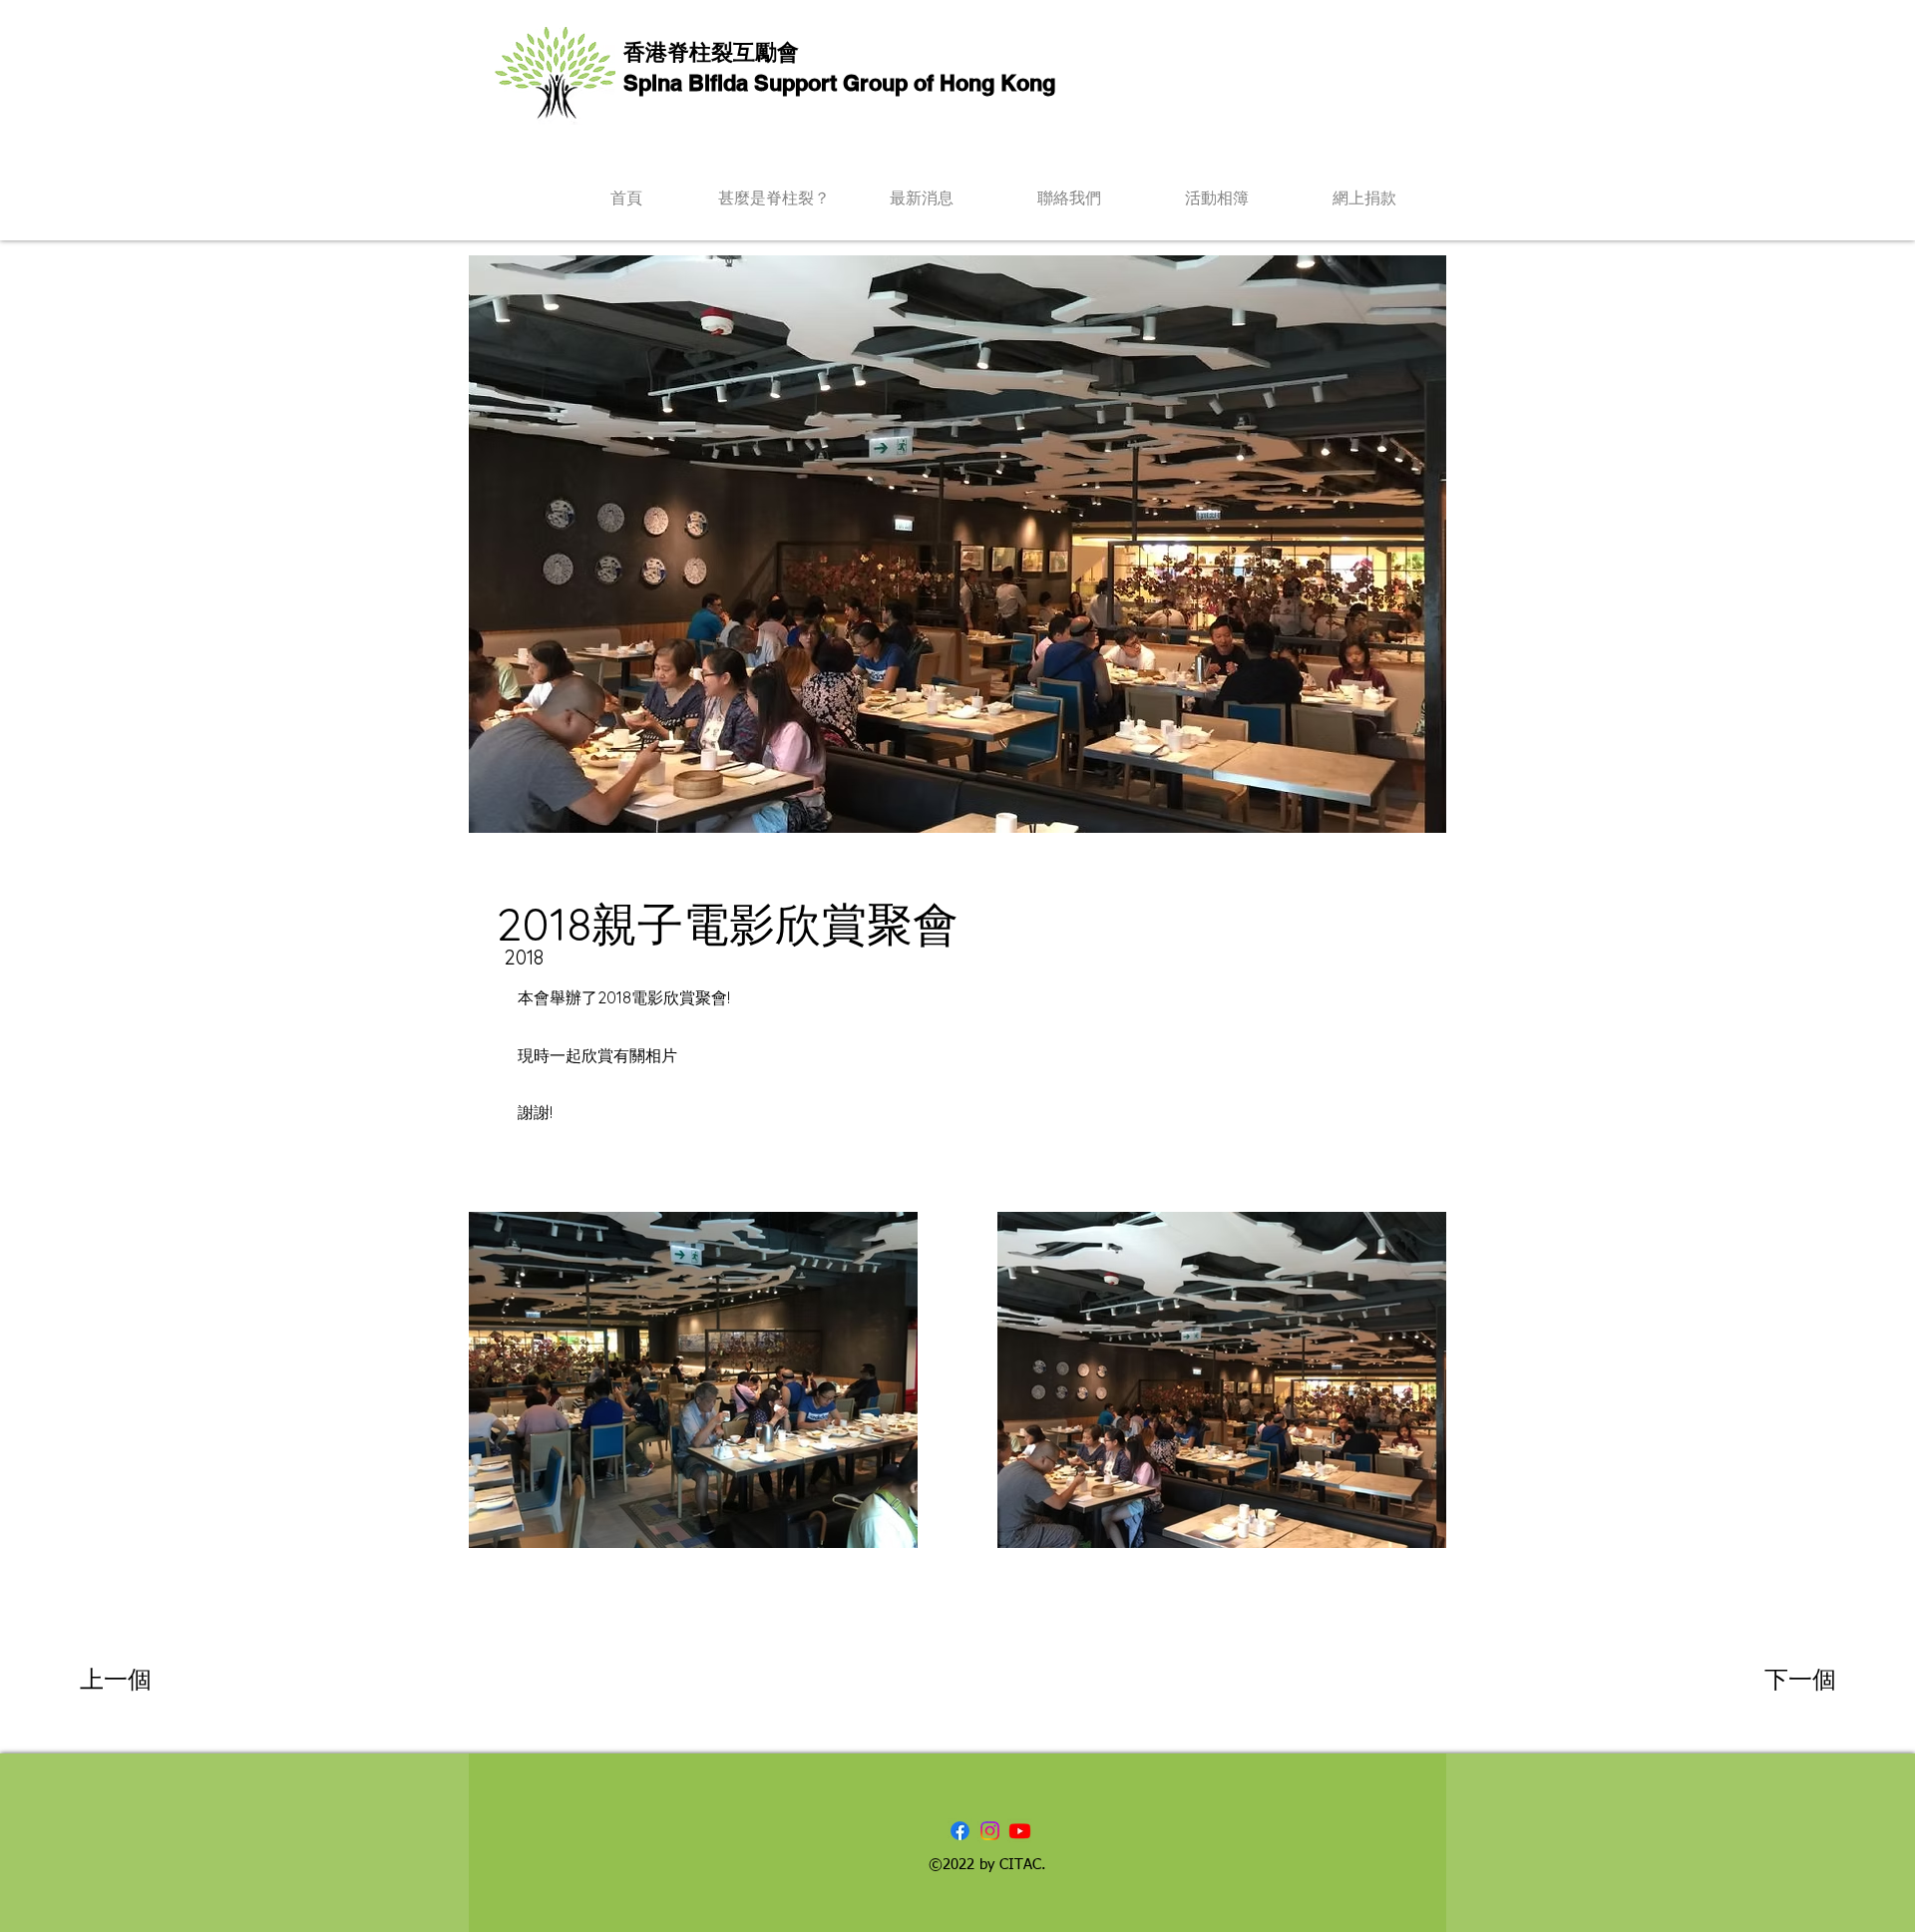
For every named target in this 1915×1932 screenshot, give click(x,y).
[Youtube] (1020, 1831)
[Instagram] (990, 1831)
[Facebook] (960, 1831)
